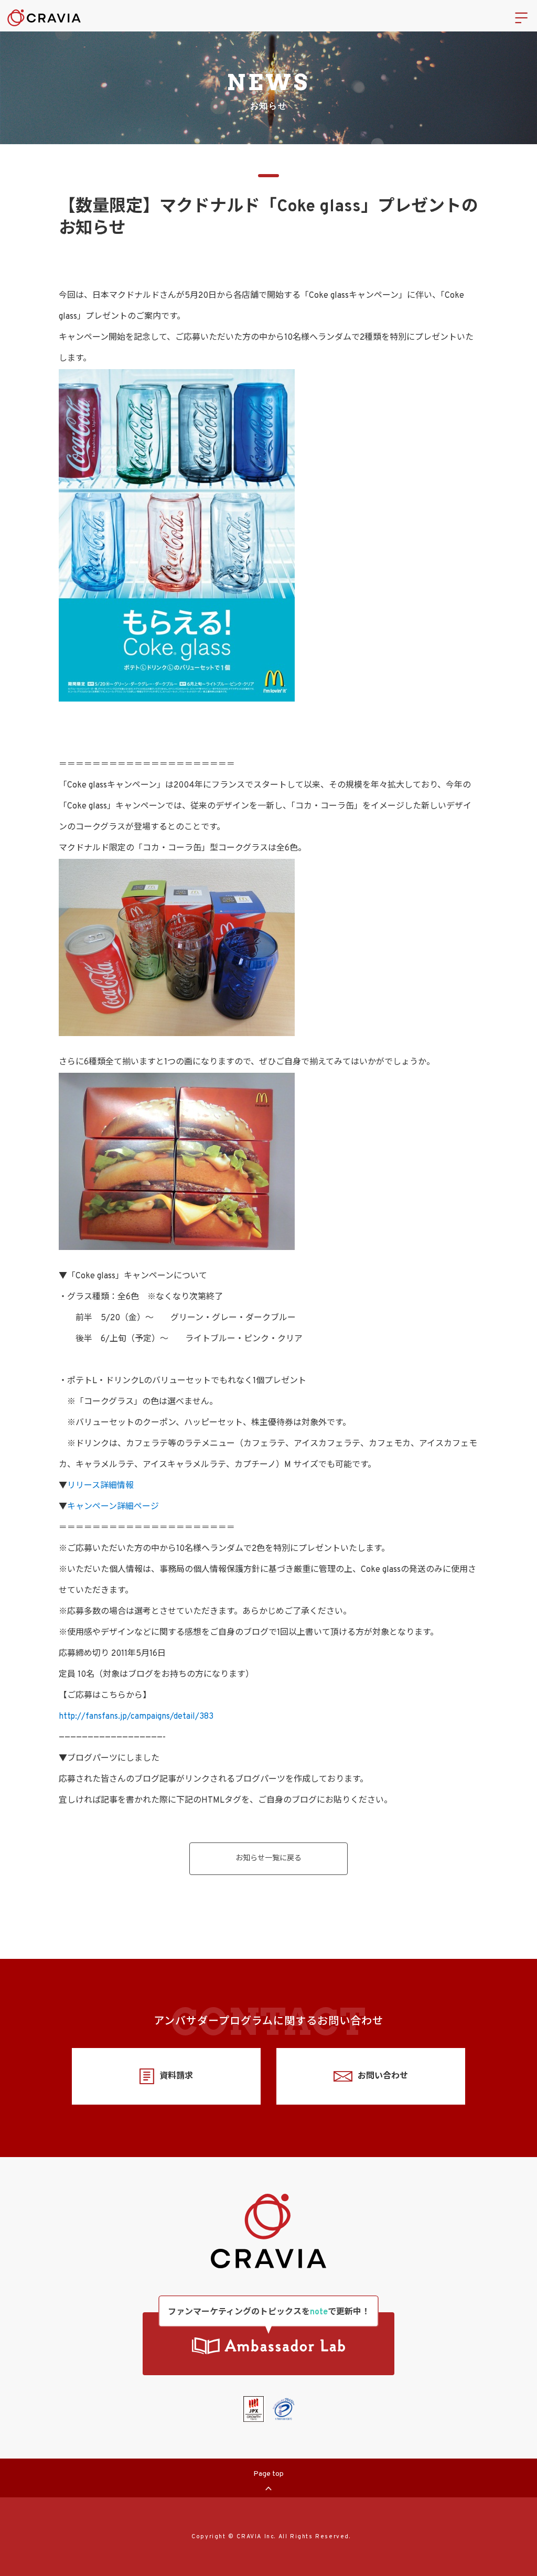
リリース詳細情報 (100, 1486)
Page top (268, 2474)
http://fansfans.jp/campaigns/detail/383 (136, 1717)
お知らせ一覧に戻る (268, 1858)
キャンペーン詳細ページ (113, 1507)
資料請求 (176, 2076)
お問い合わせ (383, 2076)
